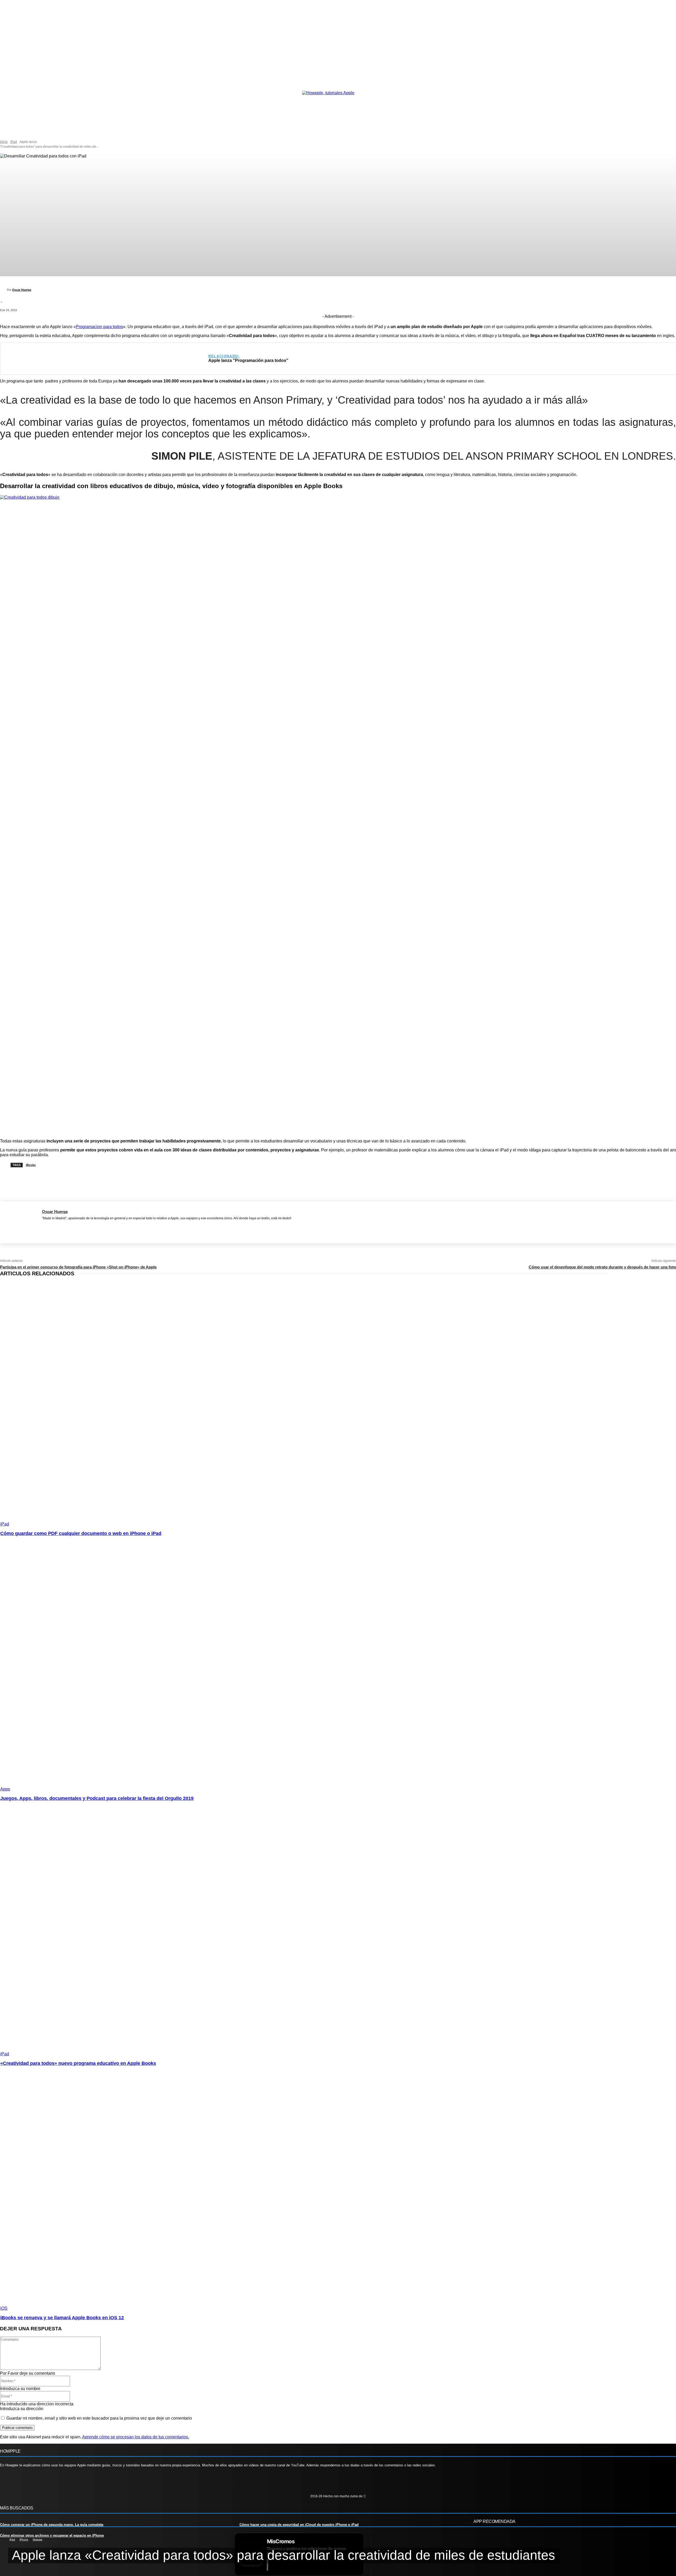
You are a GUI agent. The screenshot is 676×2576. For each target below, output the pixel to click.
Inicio (4, 142)
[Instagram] (22, 2483)
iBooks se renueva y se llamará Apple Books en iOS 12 (62, 2318)
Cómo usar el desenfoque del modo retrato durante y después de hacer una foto (602, 1267)
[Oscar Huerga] (3, 290)
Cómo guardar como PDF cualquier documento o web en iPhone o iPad (81, 1533)
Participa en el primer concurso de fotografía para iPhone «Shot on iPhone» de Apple (78, 1267)
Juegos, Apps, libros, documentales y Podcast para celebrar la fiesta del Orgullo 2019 (97, 1798)
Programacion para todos (99, 327)
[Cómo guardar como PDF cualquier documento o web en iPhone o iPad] (175, 1404)
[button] (61, 134)
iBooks (31, 1165)
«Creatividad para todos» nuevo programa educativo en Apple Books (78, 2063)
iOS (4, 2308)
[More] (238, 1178)
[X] (52, 1225)
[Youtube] (53, 2483)
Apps (5, 1789)
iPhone (24, 2539)
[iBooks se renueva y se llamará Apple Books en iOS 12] (175, 2189)
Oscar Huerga (22, 290)
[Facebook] (44, 1225)
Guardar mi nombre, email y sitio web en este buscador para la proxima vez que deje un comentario (99, 2418)
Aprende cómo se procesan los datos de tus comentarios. (136, 2437)
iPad (14, 142)
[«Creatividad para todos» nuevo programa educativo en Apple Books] (175, 1934)
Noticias (37, 2539)
